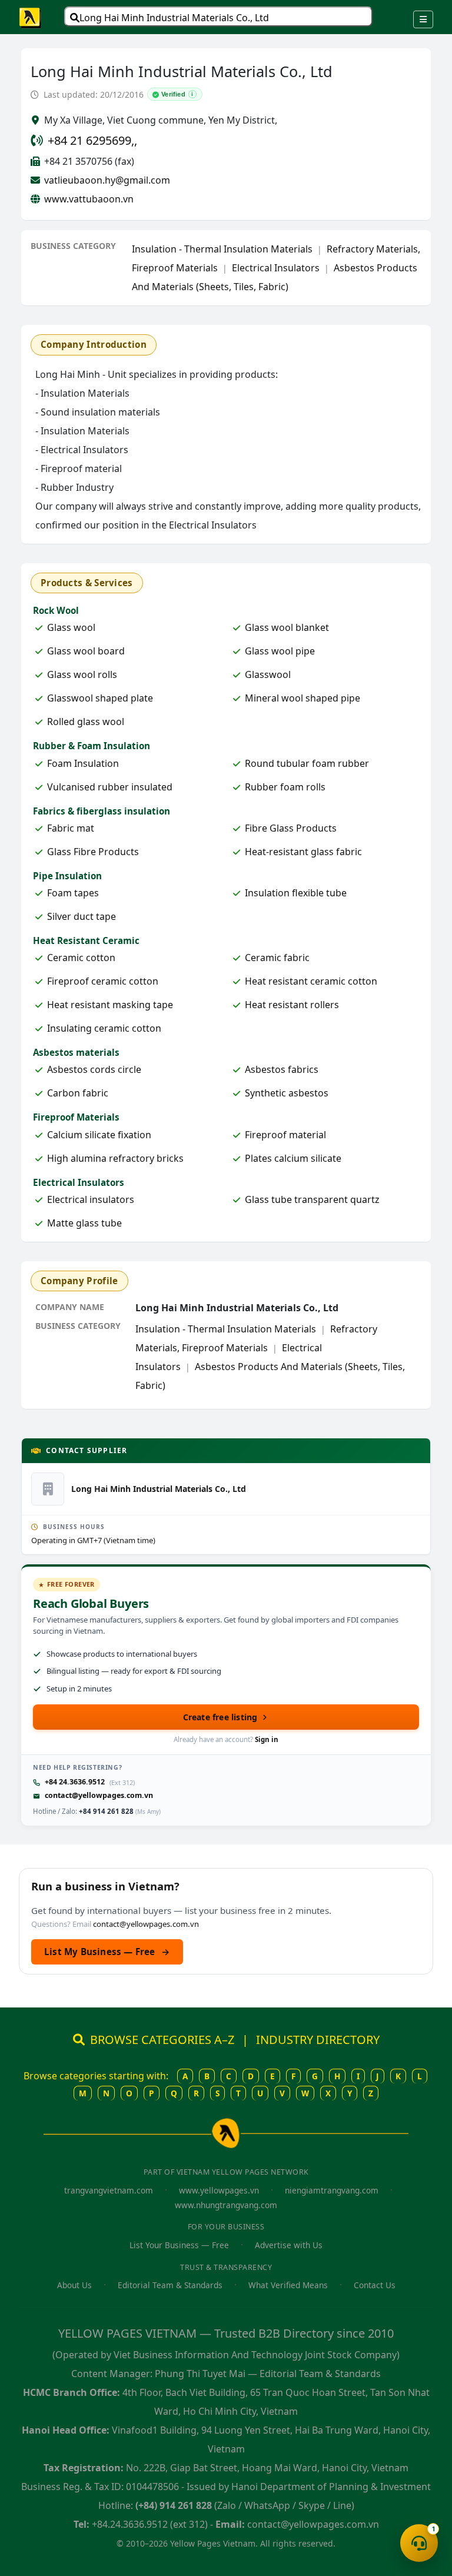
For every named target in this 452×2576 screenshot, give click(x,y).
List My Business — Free (107, 1952)
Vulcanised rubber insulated (110, 787)
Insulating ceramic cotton (104, 1028)
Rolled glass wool (86, 722)
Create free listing (220, 1717)
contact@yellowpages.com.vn (99, 1795)
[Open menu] (423, 19)
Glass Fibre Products (93, 852)
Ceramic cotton (81, 958)
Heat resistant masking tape (110, 1005)
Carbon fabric (78, 1093)
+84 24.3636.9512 (75, 1782)
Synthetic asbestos (287, 1093)
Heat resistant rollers (292, 1005)
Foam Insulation (83, 763)
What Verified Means (288, 2285)
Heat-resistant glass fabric (303, 852)
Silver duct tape (82, 916)
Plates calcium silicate (293, 1158)
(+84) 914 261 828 (174, 2505)
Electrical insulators (91, 1199)
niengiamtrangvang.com (332, 2190)
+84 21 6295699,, (92, 140)
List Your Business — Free (179, 2245)
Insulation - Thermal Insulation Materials (222, 249)
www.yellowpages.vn (219, 2190)
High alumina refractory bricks (115, 1158)
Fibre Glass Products (291, 828)
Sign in (267, 1739)
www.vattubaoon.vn (89, 199)
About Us (74, 2285)
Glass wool (71, 627)
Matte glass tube (84, 1223)
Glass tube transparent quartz (312, 1199)
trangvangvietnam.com (109, 2190)
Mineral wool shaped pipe (303, 698)
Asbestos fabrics (282, 1069)
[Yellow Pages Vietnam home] (31, 17)
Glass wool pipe (280, 651)
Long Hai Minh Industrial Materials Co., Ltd (174, 18)
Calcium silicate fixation (99, 1135)
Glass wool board (86, 651)
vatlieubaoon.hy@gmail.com (107, 180)
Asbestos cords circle (94, 1069)
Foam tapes (73, 893)
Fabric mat (71, 828)
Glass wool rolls (82, 674)
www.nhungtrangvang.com (226, 2205)
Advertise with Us (289, 2245)
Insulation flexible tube (296, 893)
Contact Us (375, 2285)
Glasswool (268, 674)
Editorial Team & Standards (170, 2285)
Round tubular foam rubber (307, 763)
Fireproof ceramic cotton (103, 981)
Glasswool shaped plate (100, 698)
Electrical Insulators (276, 268)
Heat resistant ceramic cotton (311, 981)
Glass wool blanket (287, 627)
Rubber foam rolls (285, 787)
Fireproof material (285, 1135)
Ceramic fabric (277, 958)
